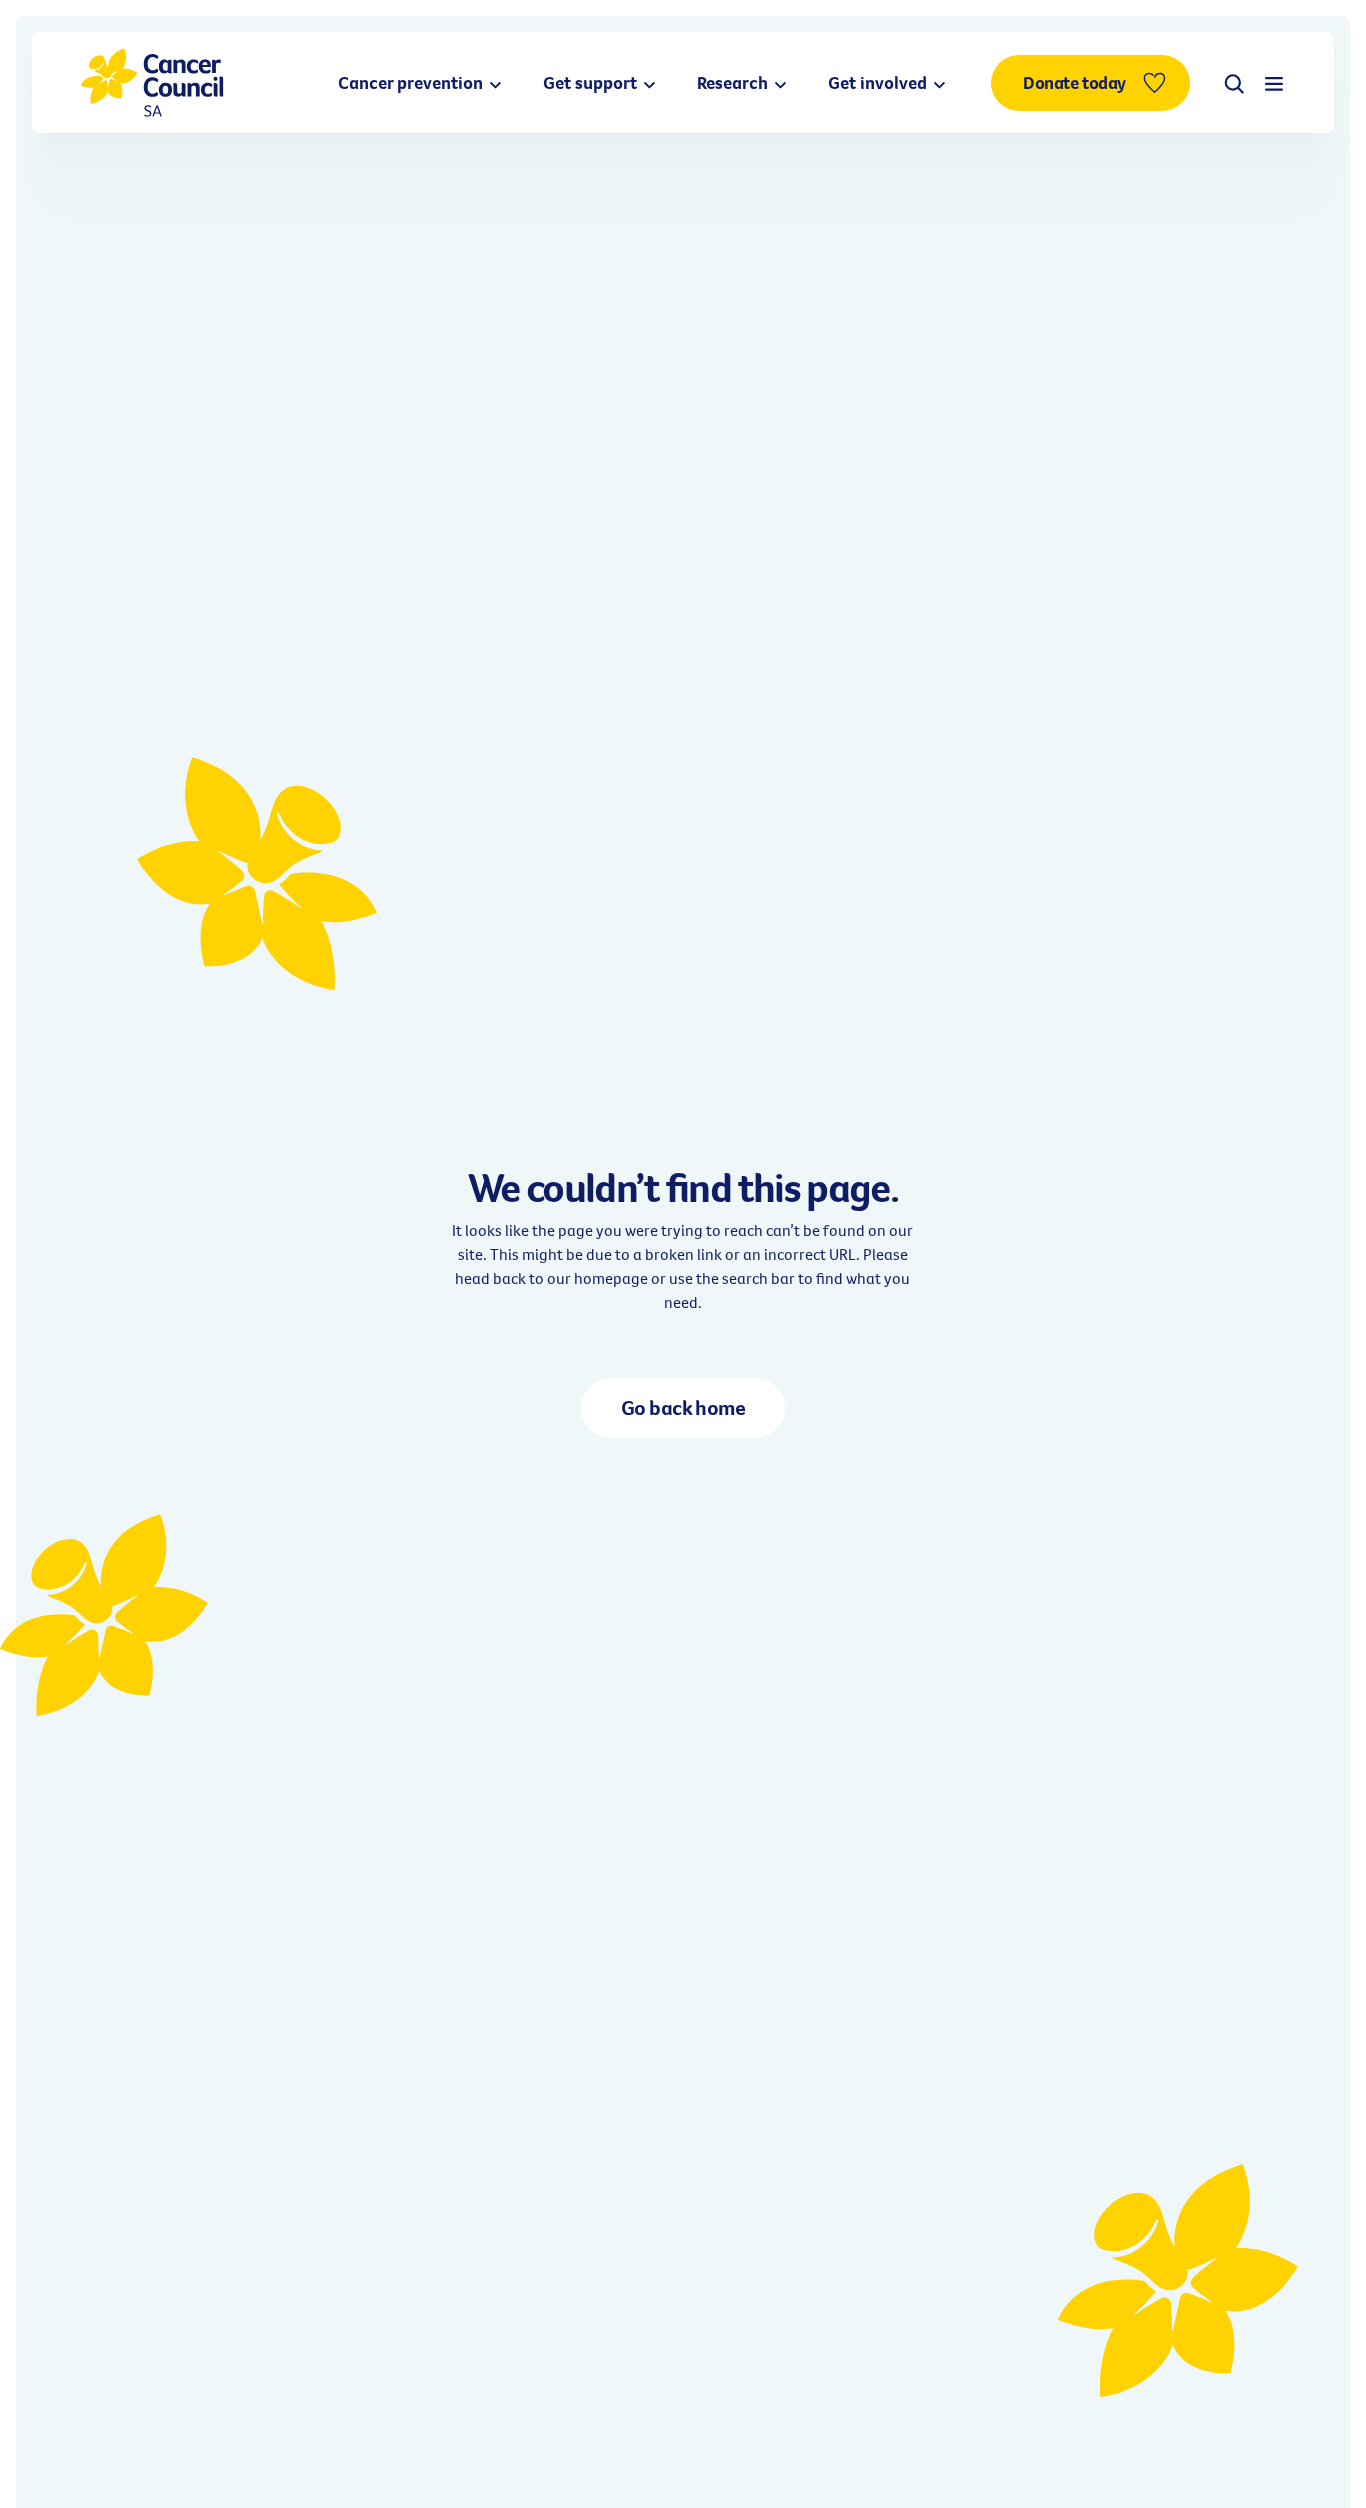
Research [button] (734, 82)
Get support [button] (592, 82)
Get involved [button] (879, 82)
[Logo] (152, 82)
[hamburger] (1274, 83)
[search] (1234, 83)
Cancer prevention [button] (412, 82)
